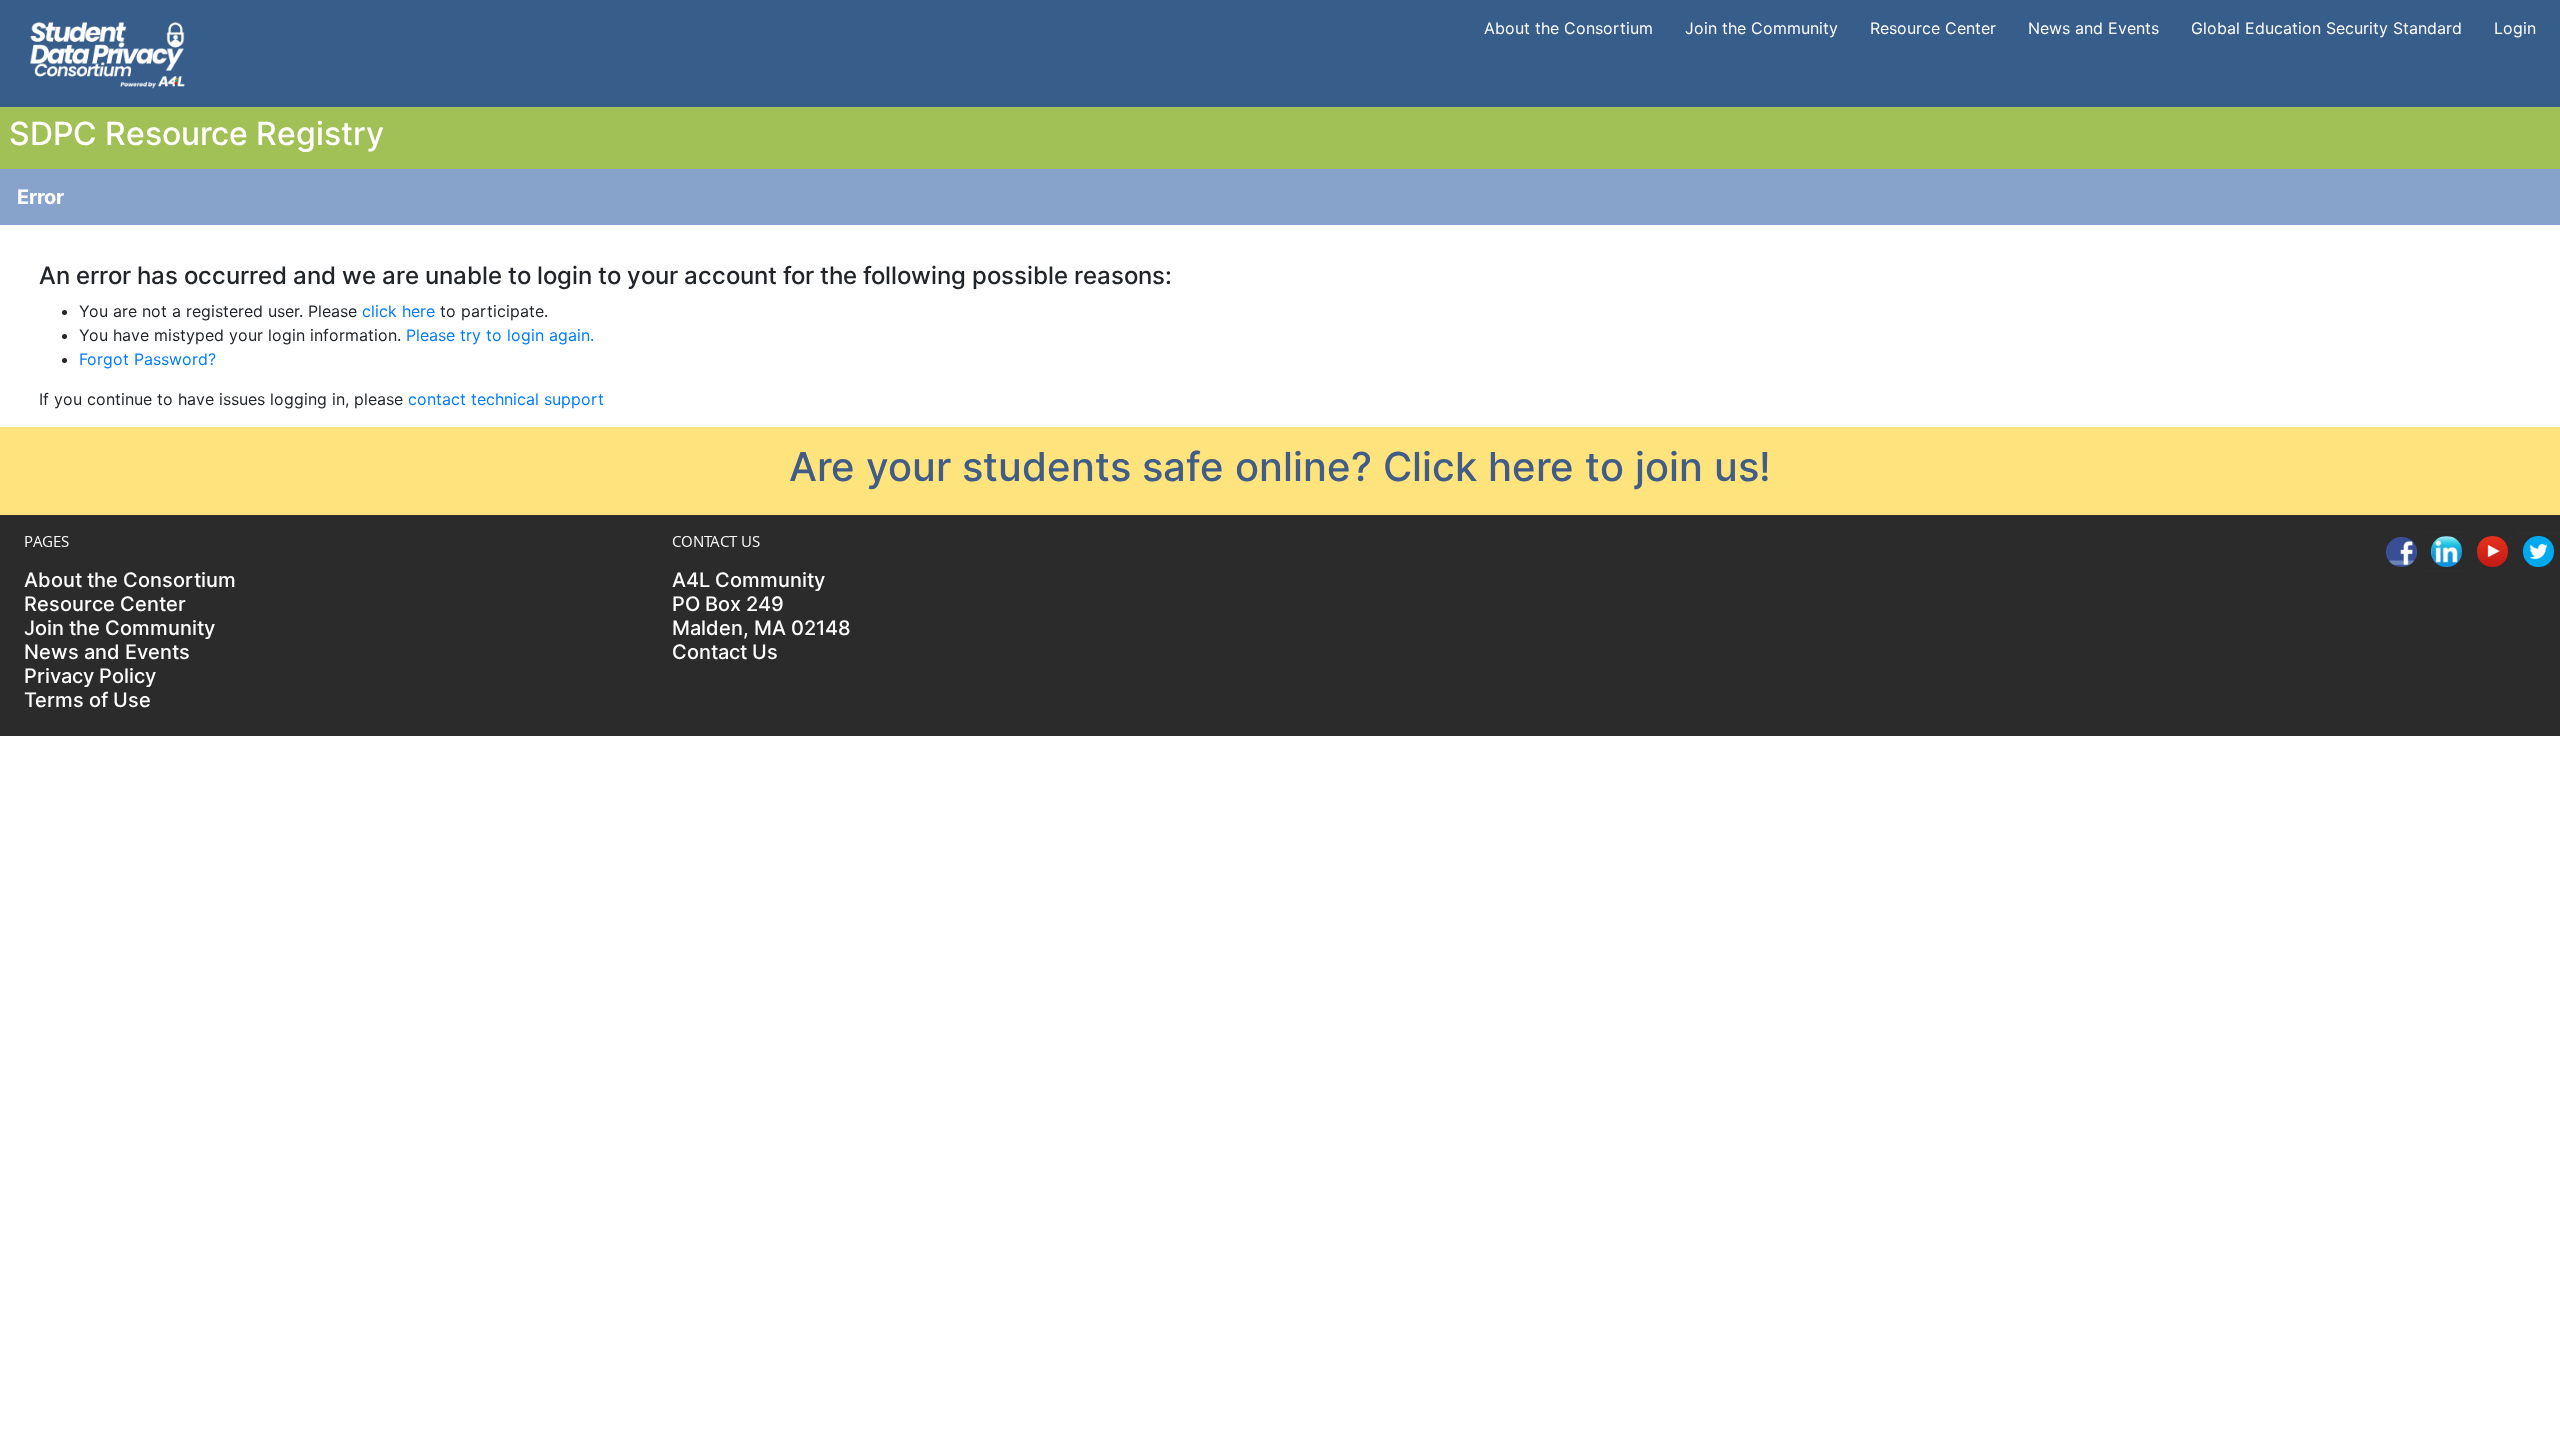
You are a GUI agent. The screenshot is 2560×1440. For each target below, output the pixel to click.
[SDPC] (107, 52)
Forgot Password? (147, 359)
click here (398, 311)
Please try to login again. (500, 335)
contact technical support (506, 399)
